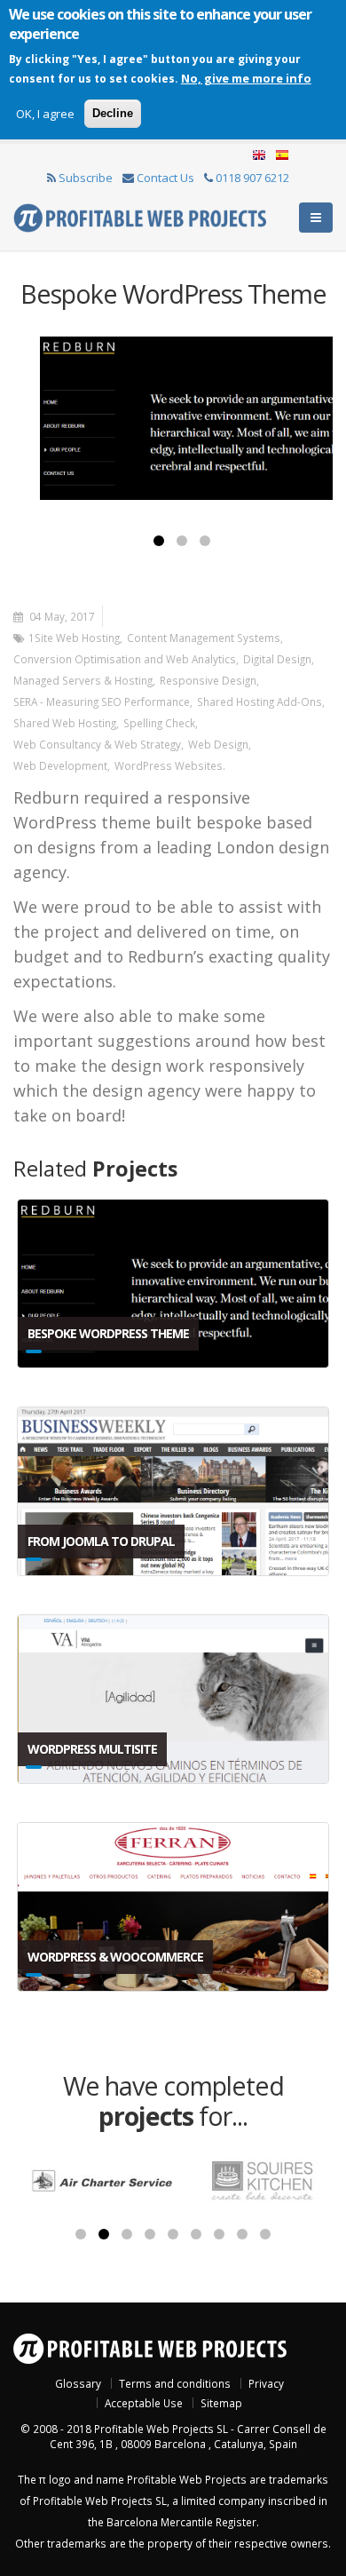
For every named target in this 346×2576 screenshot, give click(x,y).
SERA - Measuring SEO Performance (102, 701)
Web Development (60, 765)
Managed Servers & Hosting (83, 680)
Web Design (218, 744)
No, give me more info (246, 78)
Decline (113, 113)
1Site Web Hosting (74, 638)
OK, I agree (45, 114)
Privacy (266, 2383)
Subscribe (86, 178)
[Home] (140, 217)
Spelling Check (159, 723)
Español (280, 155)
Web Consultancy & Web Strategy (97, 744)
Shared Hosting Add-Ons (259, 701)
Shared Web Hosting (65, 723)
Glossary (78, 2383)
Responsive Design (208, 680)
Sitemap (221, 2403)
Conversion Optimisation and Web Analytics (125, 659)
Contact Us (165, 178)
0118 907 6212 (252, 178)
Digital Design (277, 659)
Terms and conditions (175, 2383)
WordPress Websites (169, 765)
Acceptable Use (144, 2403)
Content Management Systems (204, 638)
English (259, 155)
